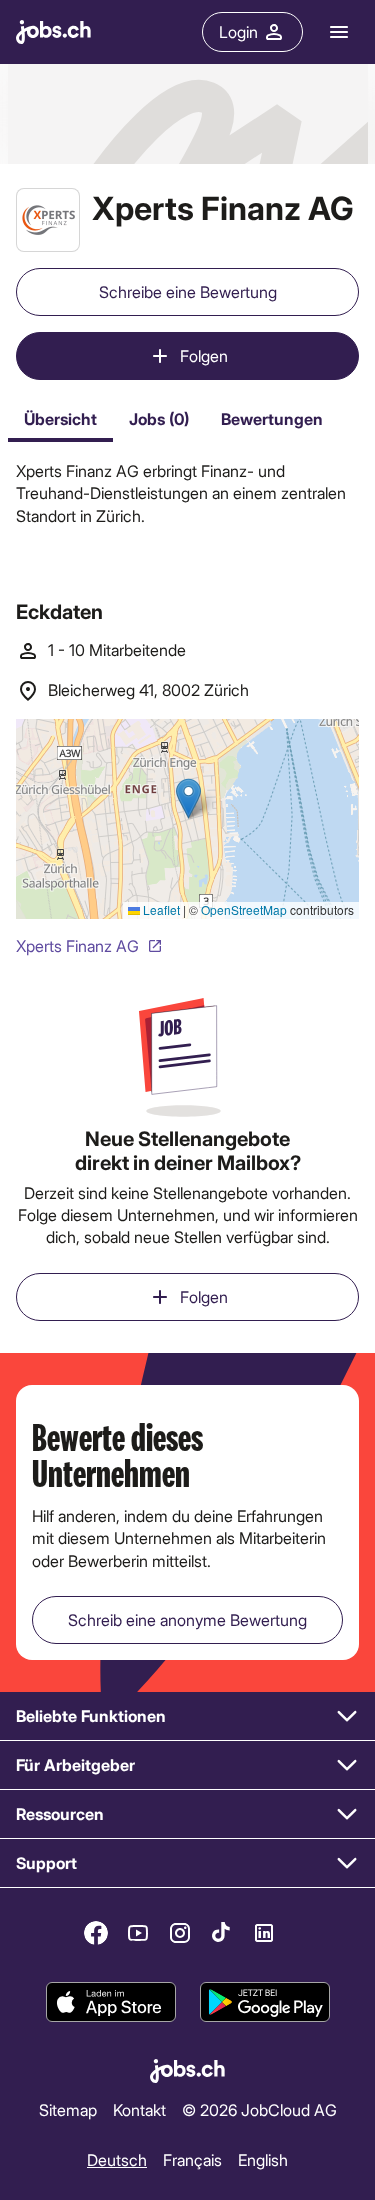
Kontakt (139, 2109)
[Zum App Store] (111, 2002)
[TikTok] (222, 1933)
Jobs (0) (159, 418)
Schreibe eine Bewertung (188, 291)
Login (238, 31)
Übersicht (60, 418)
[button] (187, 1716)
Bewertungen (272, 418)
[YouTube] (138, 1933)
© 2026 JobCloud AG (259, 2109)
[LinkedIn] (264, 1933)
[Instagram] (180, 1933)
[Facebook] (96, 1933)
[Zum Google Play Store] (265, 2002)
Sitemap (68, 2109)
